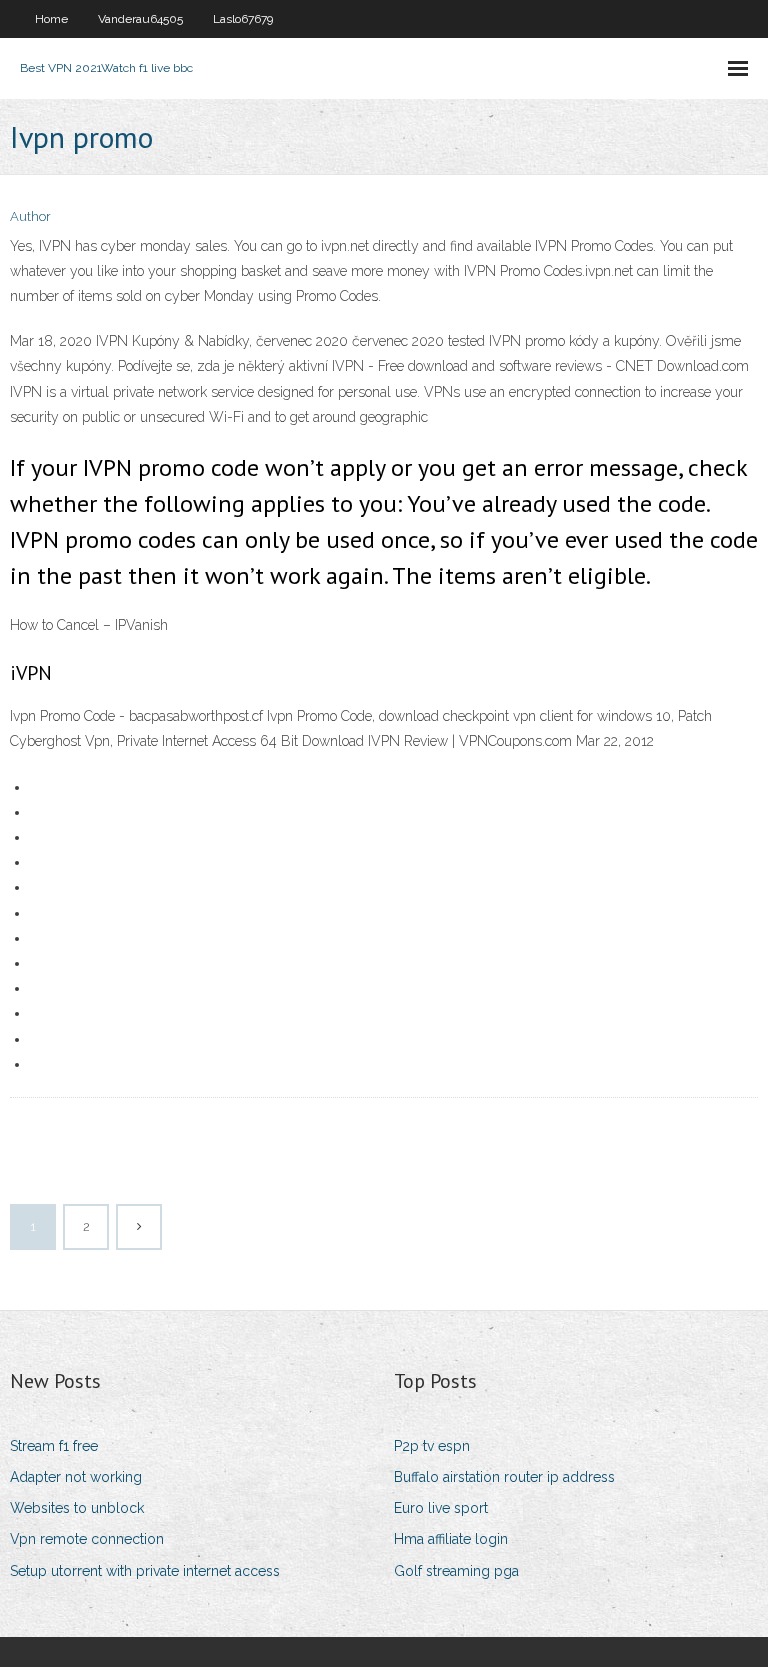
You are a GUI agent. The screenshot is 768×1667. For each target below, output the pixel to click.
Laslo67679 (243, 19)
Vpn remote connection (87, 1539)
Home (51, 19)
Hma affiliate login (451, 1539)
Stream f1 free (54, 1446)
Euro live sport (441, 1508)
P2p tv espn (432, 1446)
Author (30, 216)
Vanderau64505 (140, 19)
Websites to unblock (77, 1508)
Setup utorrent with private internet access (145, 1571)
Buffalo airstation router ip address (504, 1477)
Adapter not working (76, 1477)
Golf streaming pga (456, 1571)
